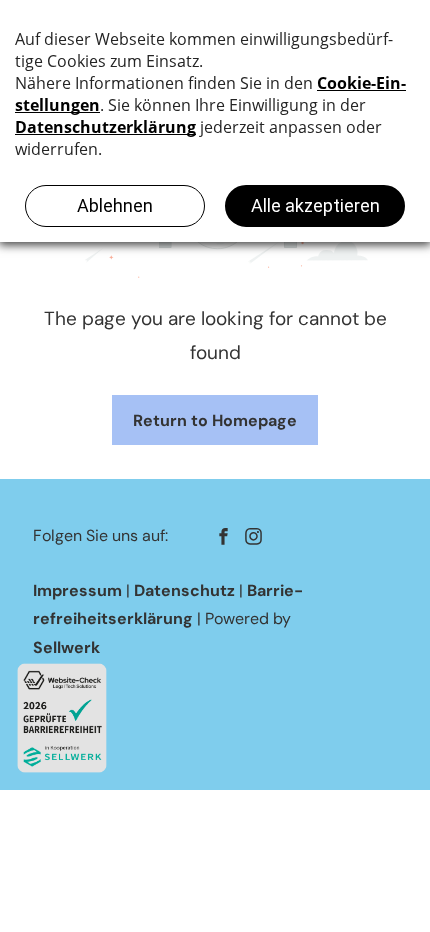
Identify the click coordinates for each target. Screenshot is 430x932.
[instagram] (253, 539)
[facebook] (223, 539)
